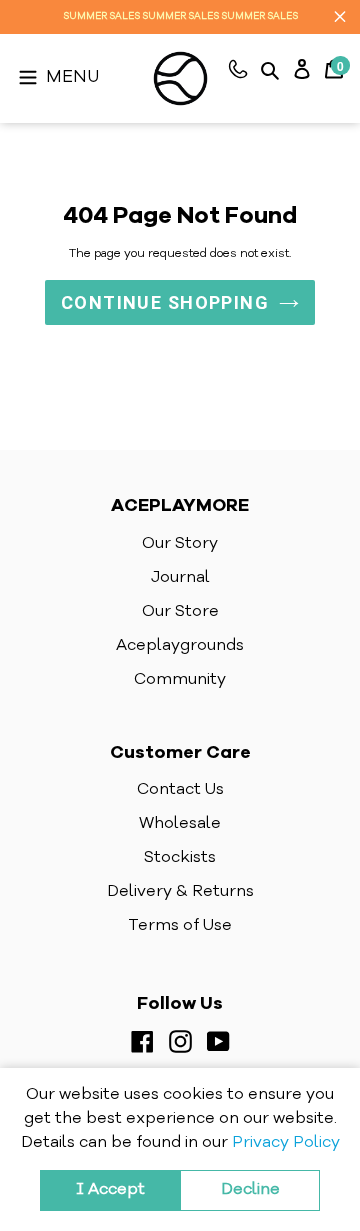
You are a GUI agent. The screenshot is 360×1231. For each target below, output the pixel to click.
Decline (250, 1190)
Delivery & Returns (180, 892)
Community (180, 680)
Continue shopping (165, 302)
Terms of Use (180, 926)
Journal (180, 578)
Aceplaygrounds (180, 646)
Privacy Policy (286, 1143)
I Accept (110, 1190)
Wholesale (180, 824)
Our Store (180, 612)
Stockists (180, 858)
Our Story (180, 544)
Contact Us (180, 790)
